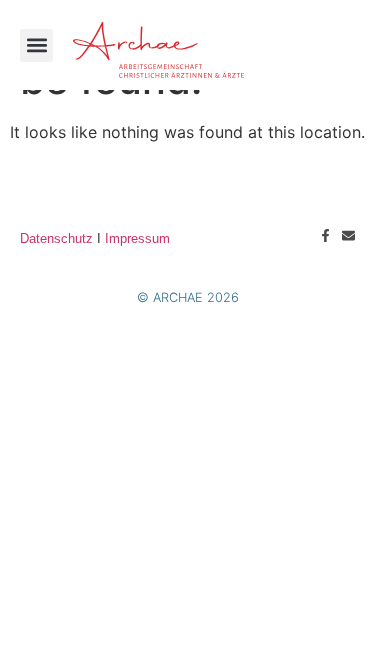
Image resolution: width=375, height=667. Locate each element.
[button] (36, 45)
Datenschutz (56, 238)
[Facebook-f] (325, 235)
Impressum (137, 238)
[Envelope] (348, 235)
